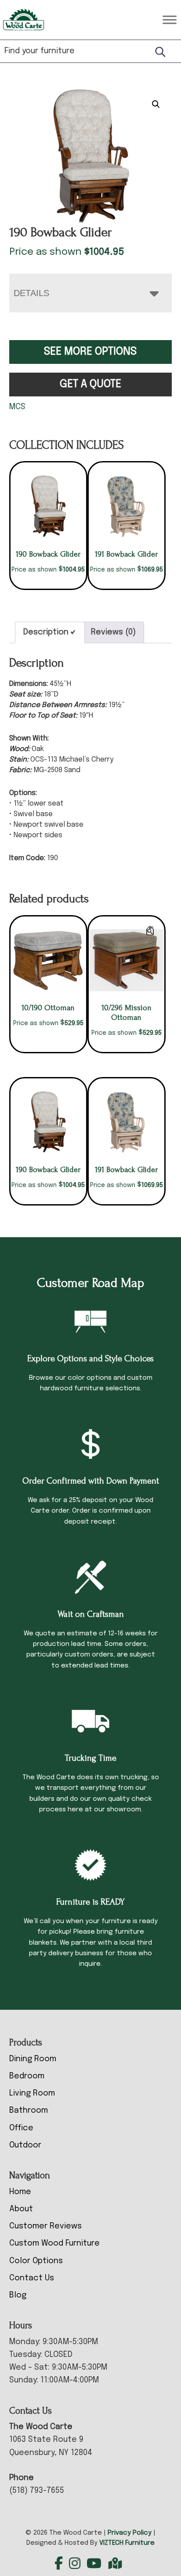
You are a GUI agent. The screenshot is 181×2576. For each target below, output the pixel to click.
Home (20, 2192)
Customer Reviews (45, 2226)
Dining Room (33, 2059)
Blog (18, 2295)
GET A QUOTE (90, 384)
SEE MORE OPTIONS (90, 352)
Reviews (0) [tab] (113, 632)
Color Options (36, 2261)
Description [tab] (46, 632)
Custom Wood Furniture (54, 2243)
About (21, 2209)
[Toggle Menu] (170, 20)
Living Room (32, 2093)
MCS (17, 407)
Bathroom (29, 2111)
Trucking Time (90, 1758)
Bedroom (27, 2076)
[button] (156, 104)
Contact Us (32, 2278)
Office (21, 2128)
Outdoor (25, 2145)
